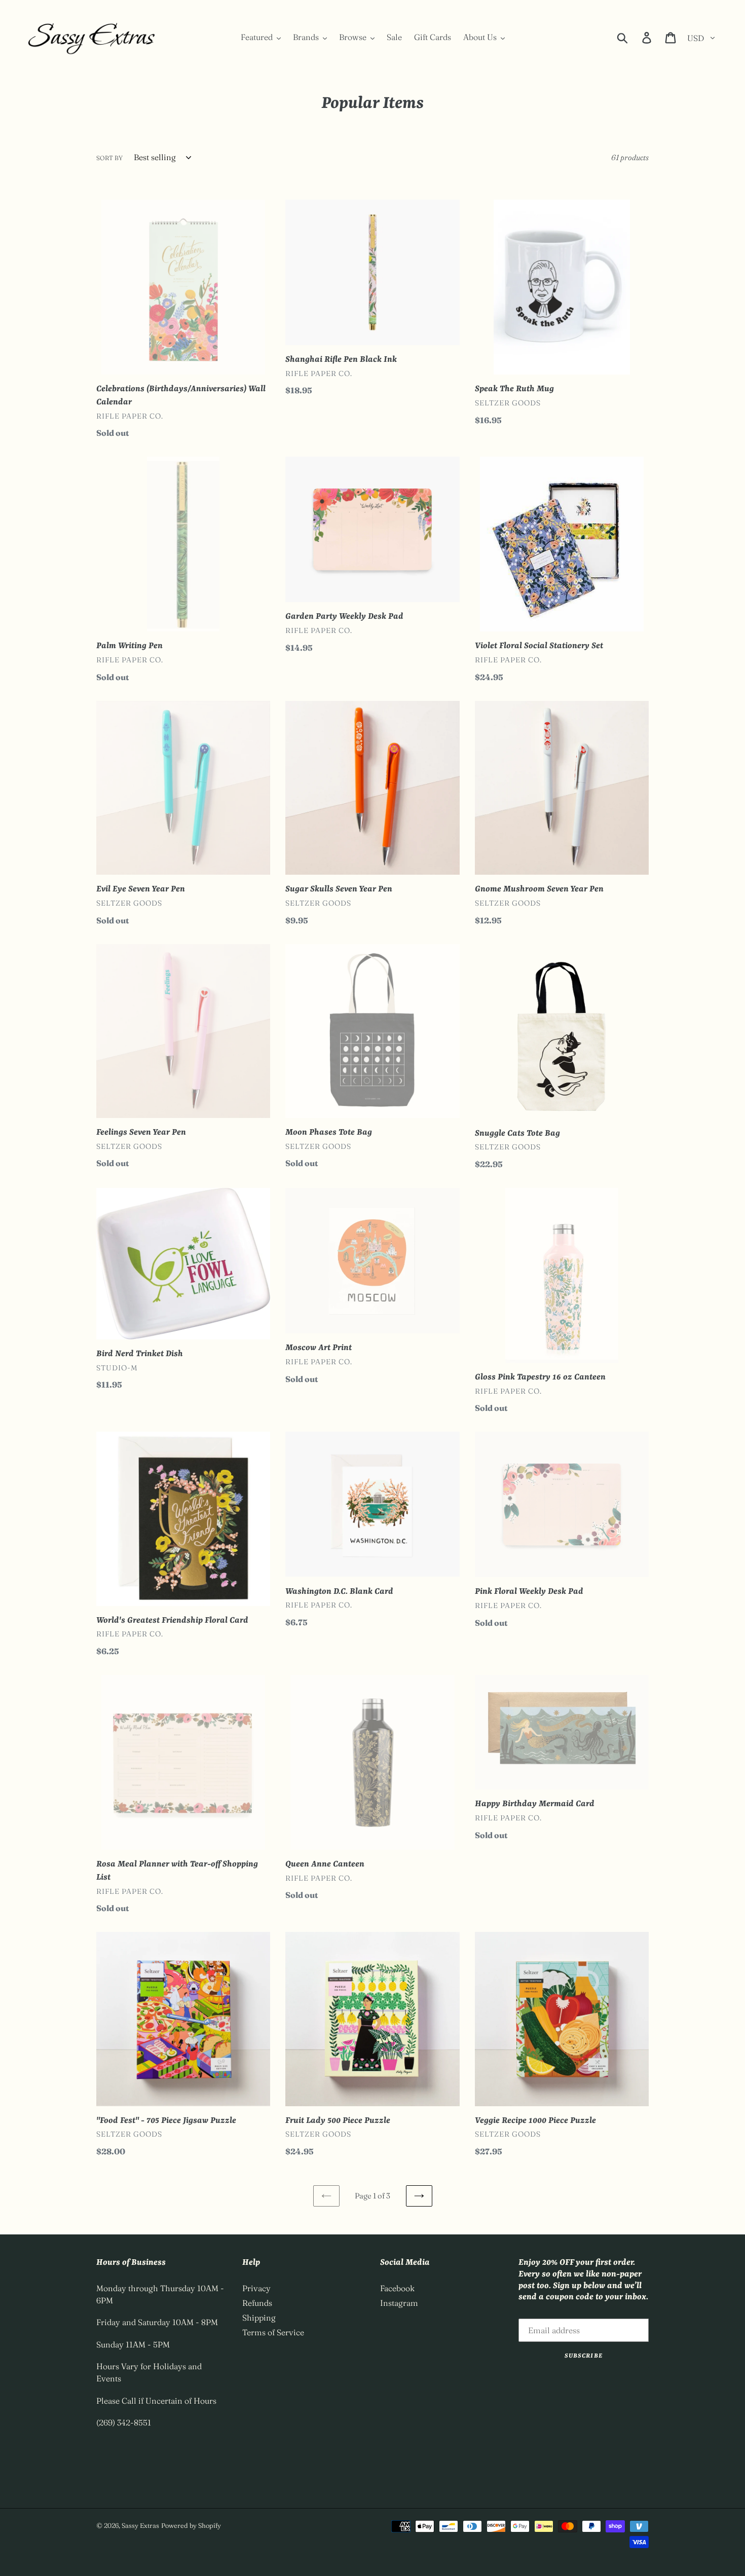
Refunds (257, 2303)
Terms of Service (273, 2332)
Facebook (397, 2288)
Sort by (109, 158)
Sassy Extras (140, 2525)
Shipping (259, 2318)
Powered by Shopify (191, 2525)
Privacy (256, 2288)
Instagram (399, 2303)
